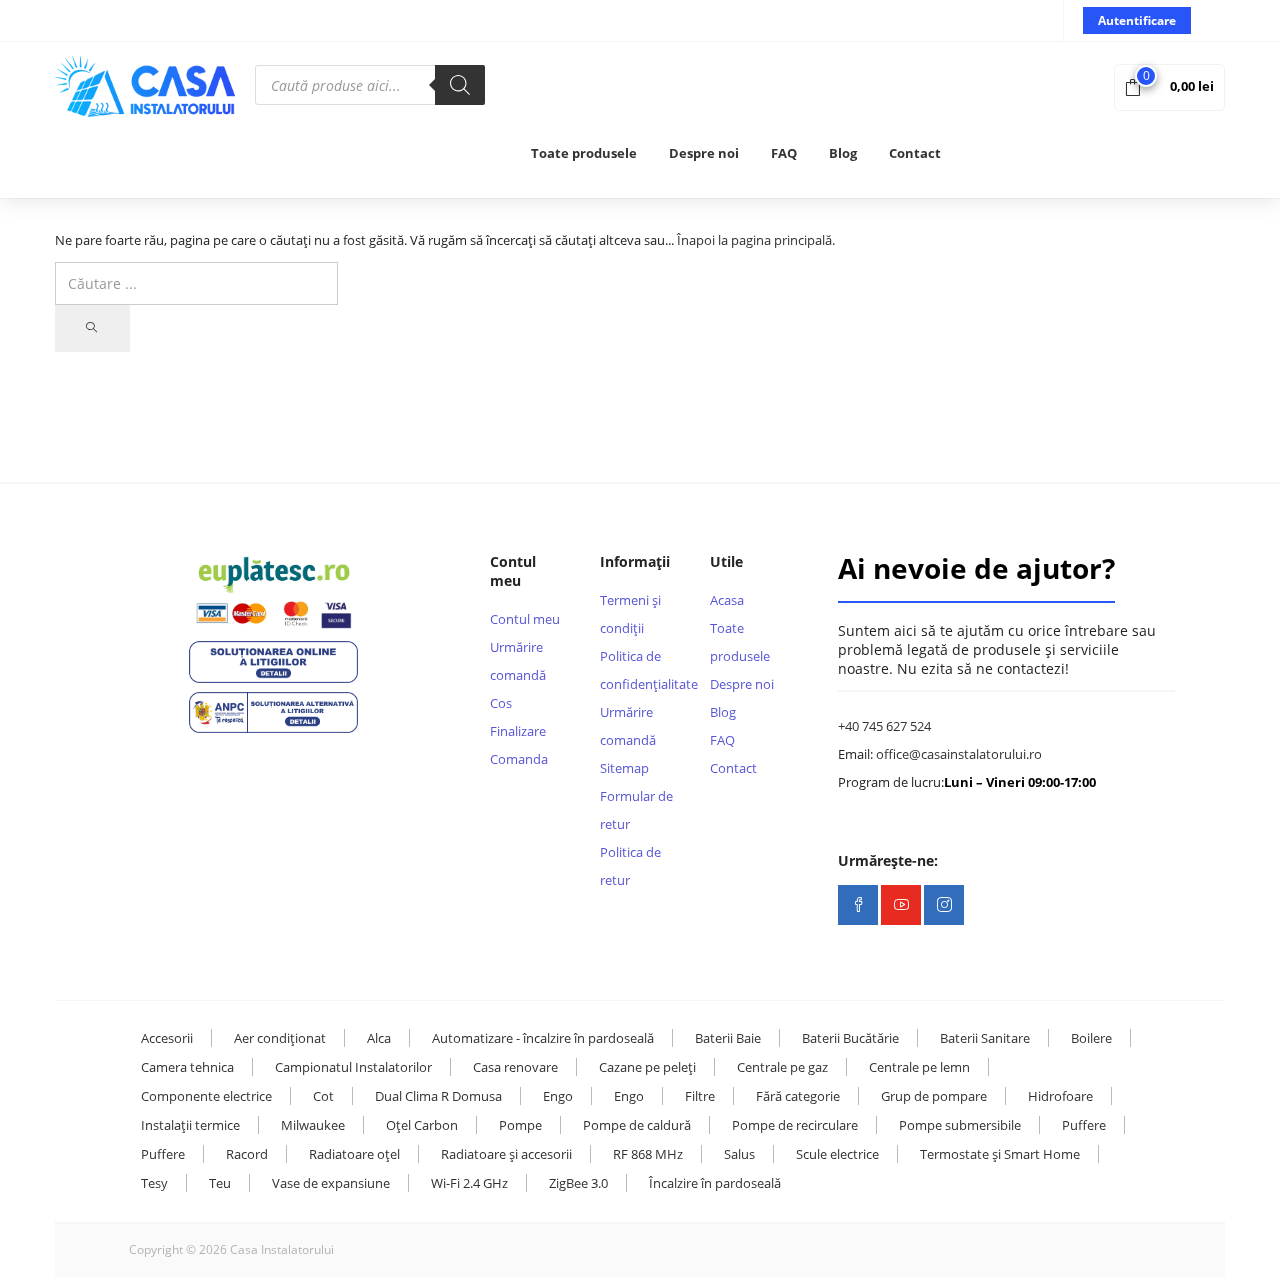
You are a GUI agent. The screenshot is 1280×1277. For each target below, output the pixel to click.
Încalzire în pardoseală (715, 1183)
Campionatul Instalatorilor (353, 1067)
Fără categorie (798, 1096)
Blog (843, 153)
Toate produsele (584, 153)
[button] (1169, 86)
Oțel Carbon (422, 1125)
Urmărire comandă (518, 661)
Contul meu (525, 619)
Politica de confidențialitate (640, 670)
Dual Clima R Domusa (438, 1096)
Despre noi (704, 153)
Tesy (154, 1183)
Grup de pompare (934, 1096)
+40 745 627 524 (884, 726)
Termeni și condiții (630, 614)
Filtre (700, 1096)
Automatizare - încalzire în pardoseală (543, 1038)
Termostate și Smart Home (1000, 1154)
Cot (323, 1096)
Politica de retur (630, 866)
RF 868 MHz (648, 1154)
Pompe (520, 1125)
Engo (558, 1096)
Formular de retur (636, 810)
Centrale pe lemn (919, 1067)
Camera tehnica (187, 1067)
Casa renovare (515, 1067)
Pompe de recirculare (795, 1125)
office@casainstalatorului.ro (959, 754)
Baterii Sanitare (985, 1038)
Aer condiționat (280, 1038)
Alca (379, 1038)
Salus (739, 1154)
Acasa (727, 600)
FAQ (784, 153)
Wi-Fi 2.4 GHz (469, 1183)
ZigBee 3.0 (578, 1183)
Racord (247, 1154)
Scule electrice (837, 1154)
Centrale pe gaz (782, 1067)
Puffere (1084, 1125)
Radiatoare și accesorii (506, 1154)
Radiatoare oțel (354, 1154)
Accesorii (167, 1038)
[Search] (460, 85)
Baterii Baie (728, 1038)
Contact (915, 153)
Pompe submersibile (960, 1125)
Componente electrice (206, 1096)
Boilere (1091, 1038)
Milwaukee (313, 1125)
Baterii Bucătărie (850, 1038)
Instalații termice (190, 1125)
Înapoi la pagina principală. (756, 240)
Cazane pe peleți (647, 1067)
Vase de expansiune (331, 1183)
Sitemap (624, 768)
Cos (501, 703)
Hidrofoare (1060, 1096)
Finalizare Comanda (519, 745)
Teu (220, 1183)
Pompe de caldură (637, 1125)
